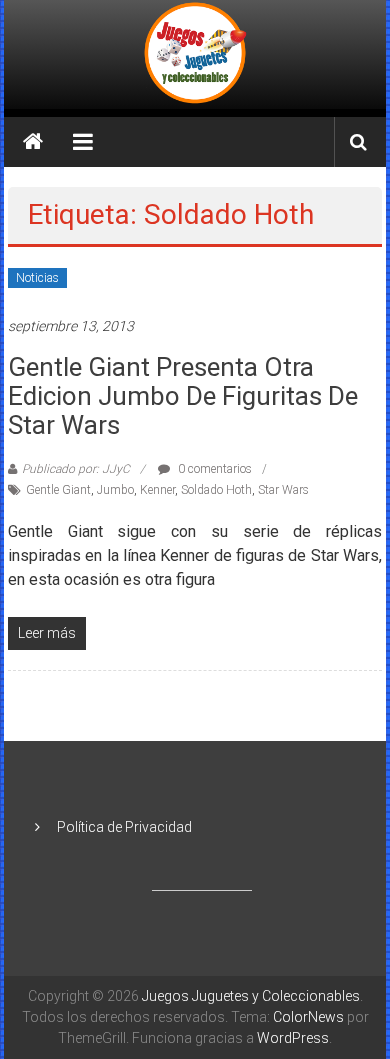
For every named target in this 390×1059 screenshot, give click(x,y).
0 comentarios (213, 469)
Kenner (157, 490)
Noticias (37, 278)
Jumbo (115, 490)
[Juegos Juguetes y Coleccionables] (195, 54)
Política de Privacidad (124, 827)
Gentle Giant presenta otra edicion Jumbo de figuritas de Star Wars (183, 396)
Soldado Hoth (216, 490)
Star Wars (283, 490)
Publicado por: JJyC (76, 469)
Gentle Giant (58, 490)
